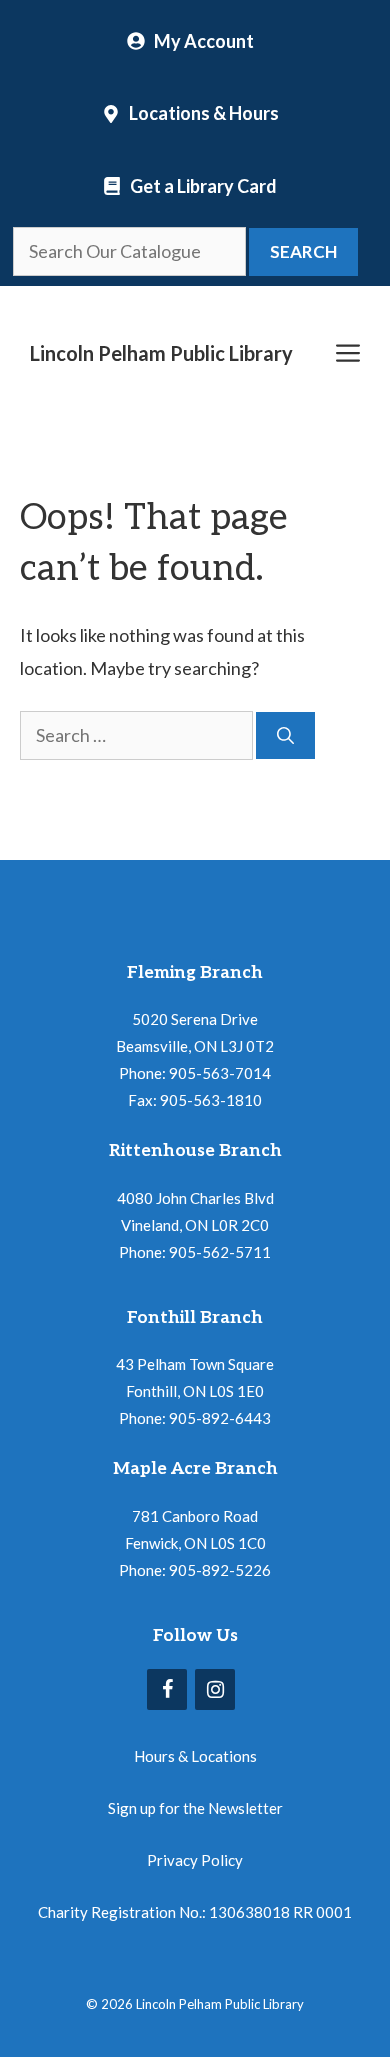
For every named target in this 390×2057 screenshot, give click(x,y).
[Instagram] (215, 1689)
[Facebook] (167, 1689)
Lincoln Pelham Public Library (161, 353)
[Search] (285, 736)
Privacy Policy (195, 1860)
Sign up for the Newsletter (195, 1808)
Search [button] (303, 251)
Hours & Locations (195, 1756)
